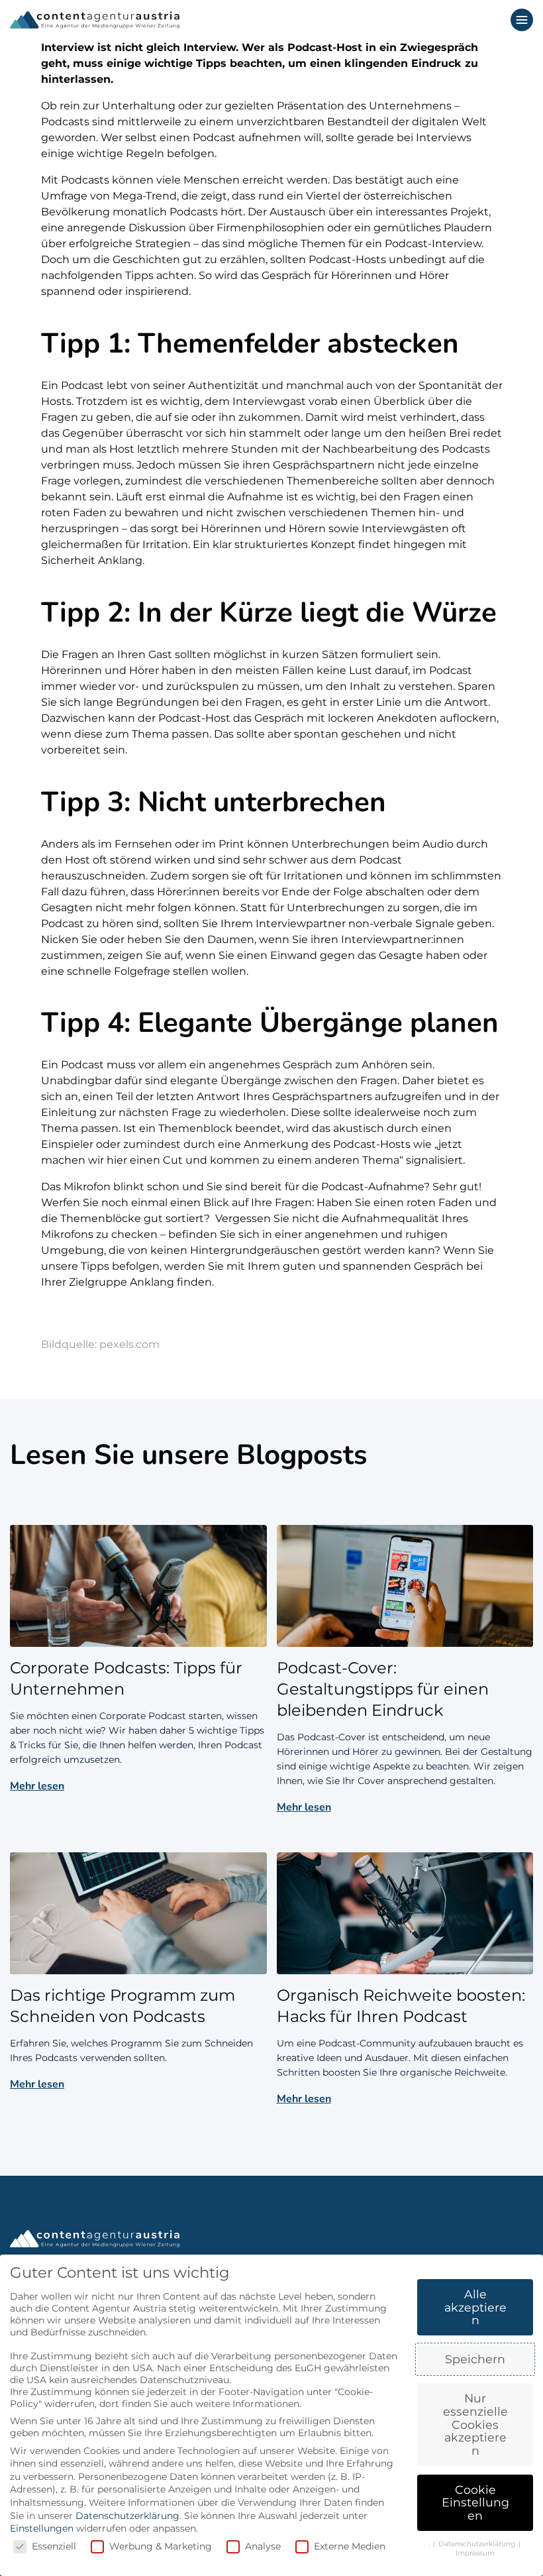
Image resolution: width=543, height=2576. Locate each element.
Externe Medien (350, 2546)
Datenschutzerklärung (127, 2516)
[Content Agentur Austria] (95, 20)
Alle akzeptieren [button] (475, 2307)
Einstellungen (42, 2528)
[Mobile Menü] (522, 20)
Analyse (263, 2546)
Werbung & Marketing (161, 2546)
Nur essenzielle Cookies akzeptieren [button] (475, 2424)
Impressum (475, 2553)
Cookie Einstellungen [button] (475, 2502)
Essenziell (54, 2546)
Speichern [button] (475, 2359)
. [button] (430, 2544)
